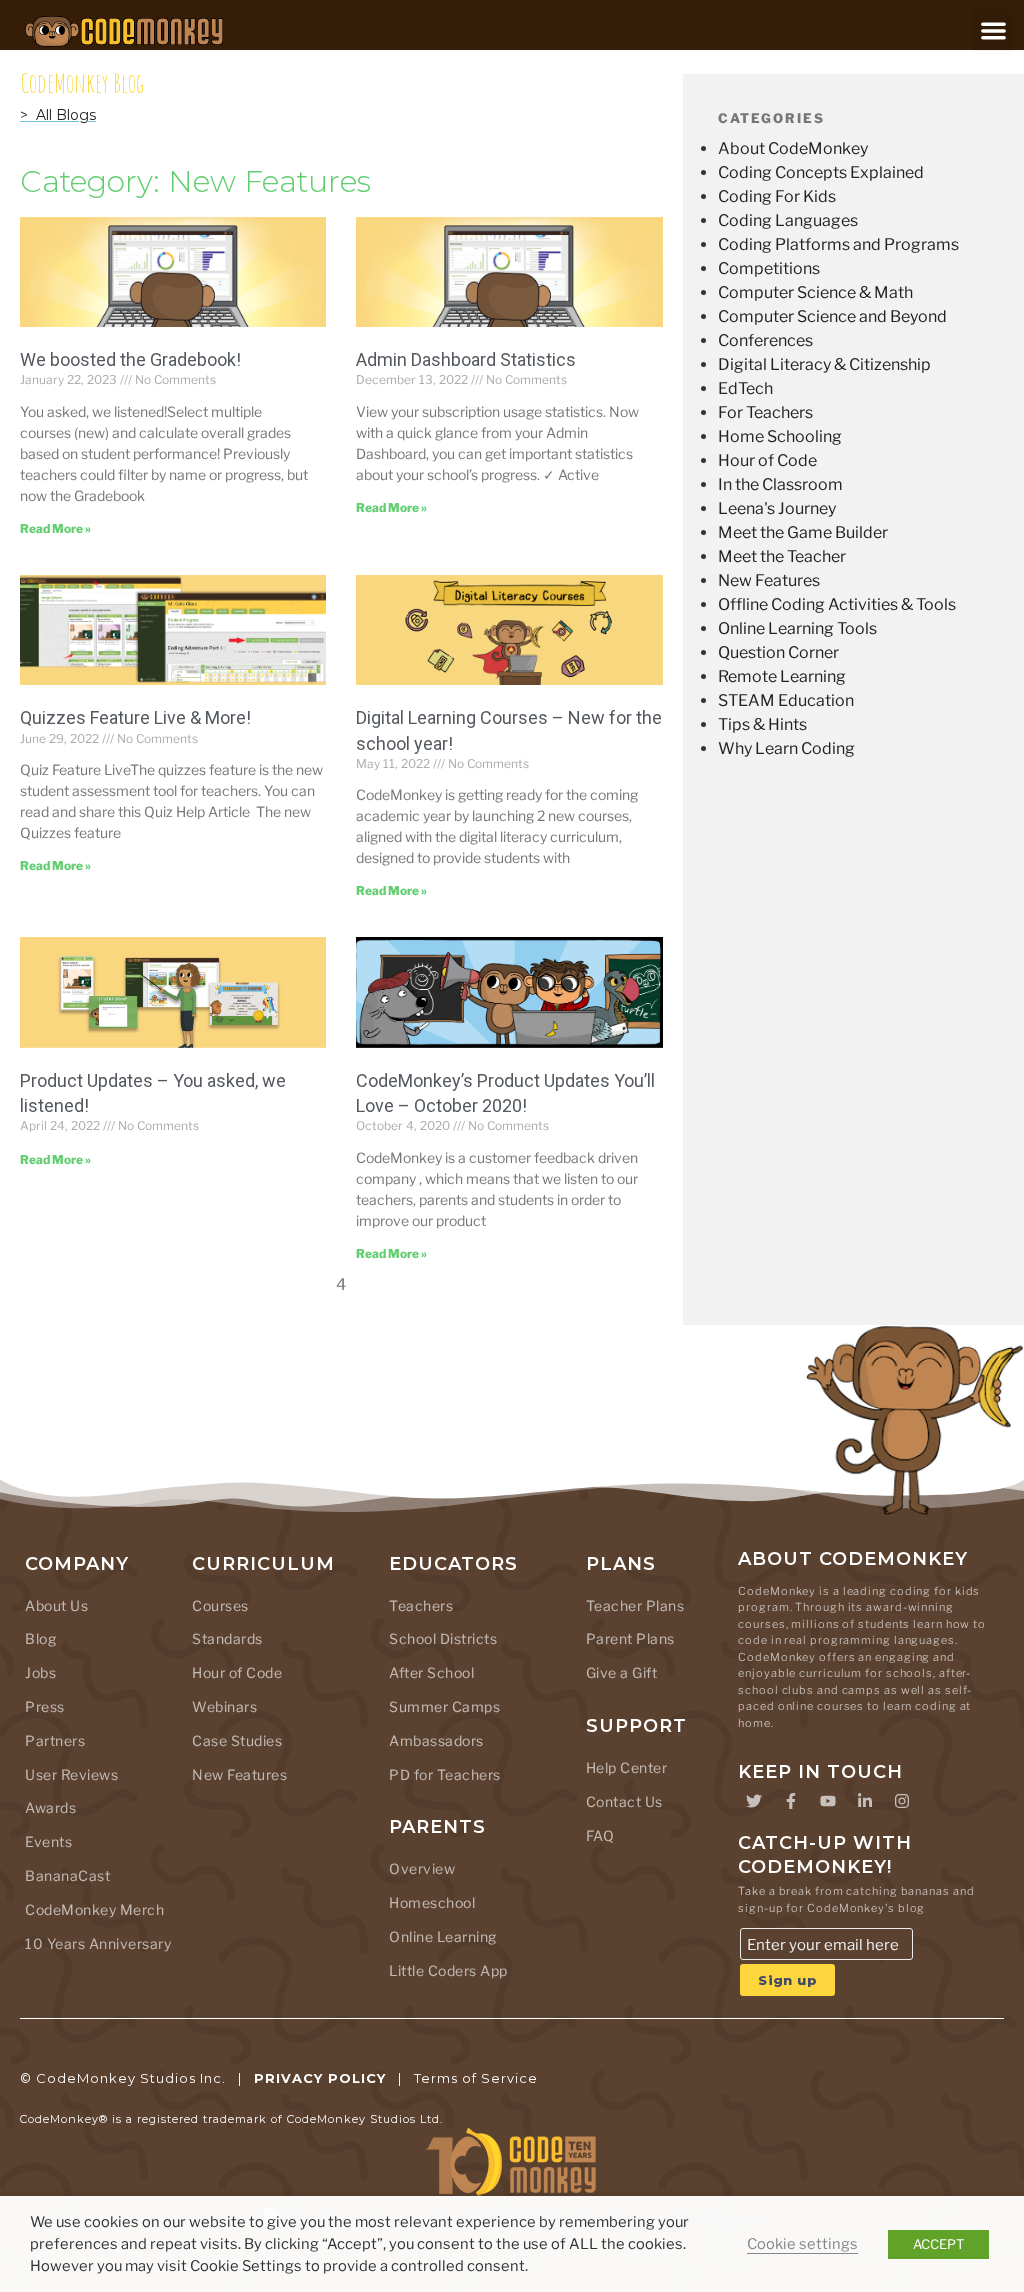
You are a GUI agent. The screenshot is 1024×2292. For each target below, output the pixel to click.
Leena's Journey (777, 508)
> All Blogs (58, 115)
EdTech (745, 388)
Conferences (765, 340)
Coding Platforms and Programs (838, 244)
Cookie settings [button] (802, 2244)
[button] (993, 30)
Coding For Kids (777, 196)
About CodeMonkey (793, 148)
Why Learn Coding (786, 748)
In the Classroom (780, 484)
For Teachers (765, 412)
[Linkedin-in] (865, 1801)
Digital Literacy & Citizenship (824, 364)
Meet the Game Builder (803, 532)
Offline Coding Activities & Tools (837, 604)
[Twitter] (754, 1801)
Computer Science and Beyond (832, 316)
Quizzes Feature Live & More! (135, 717)
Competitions (769, 268)
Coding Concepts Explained (821, 172)
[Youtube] (828, 1801)
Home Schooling (780, 436)
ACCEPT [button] (938, 2244)
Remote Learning (782, 676)
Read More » (55, 528)
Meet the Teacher (782, 556)
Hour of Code (767, 460)
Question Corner (778, 652)
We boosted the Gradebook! (130, 359)
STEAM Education (786, 700)
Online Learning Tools (797, 628)
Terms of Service (476, 2078)
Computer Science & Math (815, 292)
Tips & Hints (762, 724)
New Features (769, 580)
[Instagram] (902, 1801)
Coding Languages (788, 220)
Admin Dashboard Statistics (466, 359)
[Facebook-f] (791, 1801)
